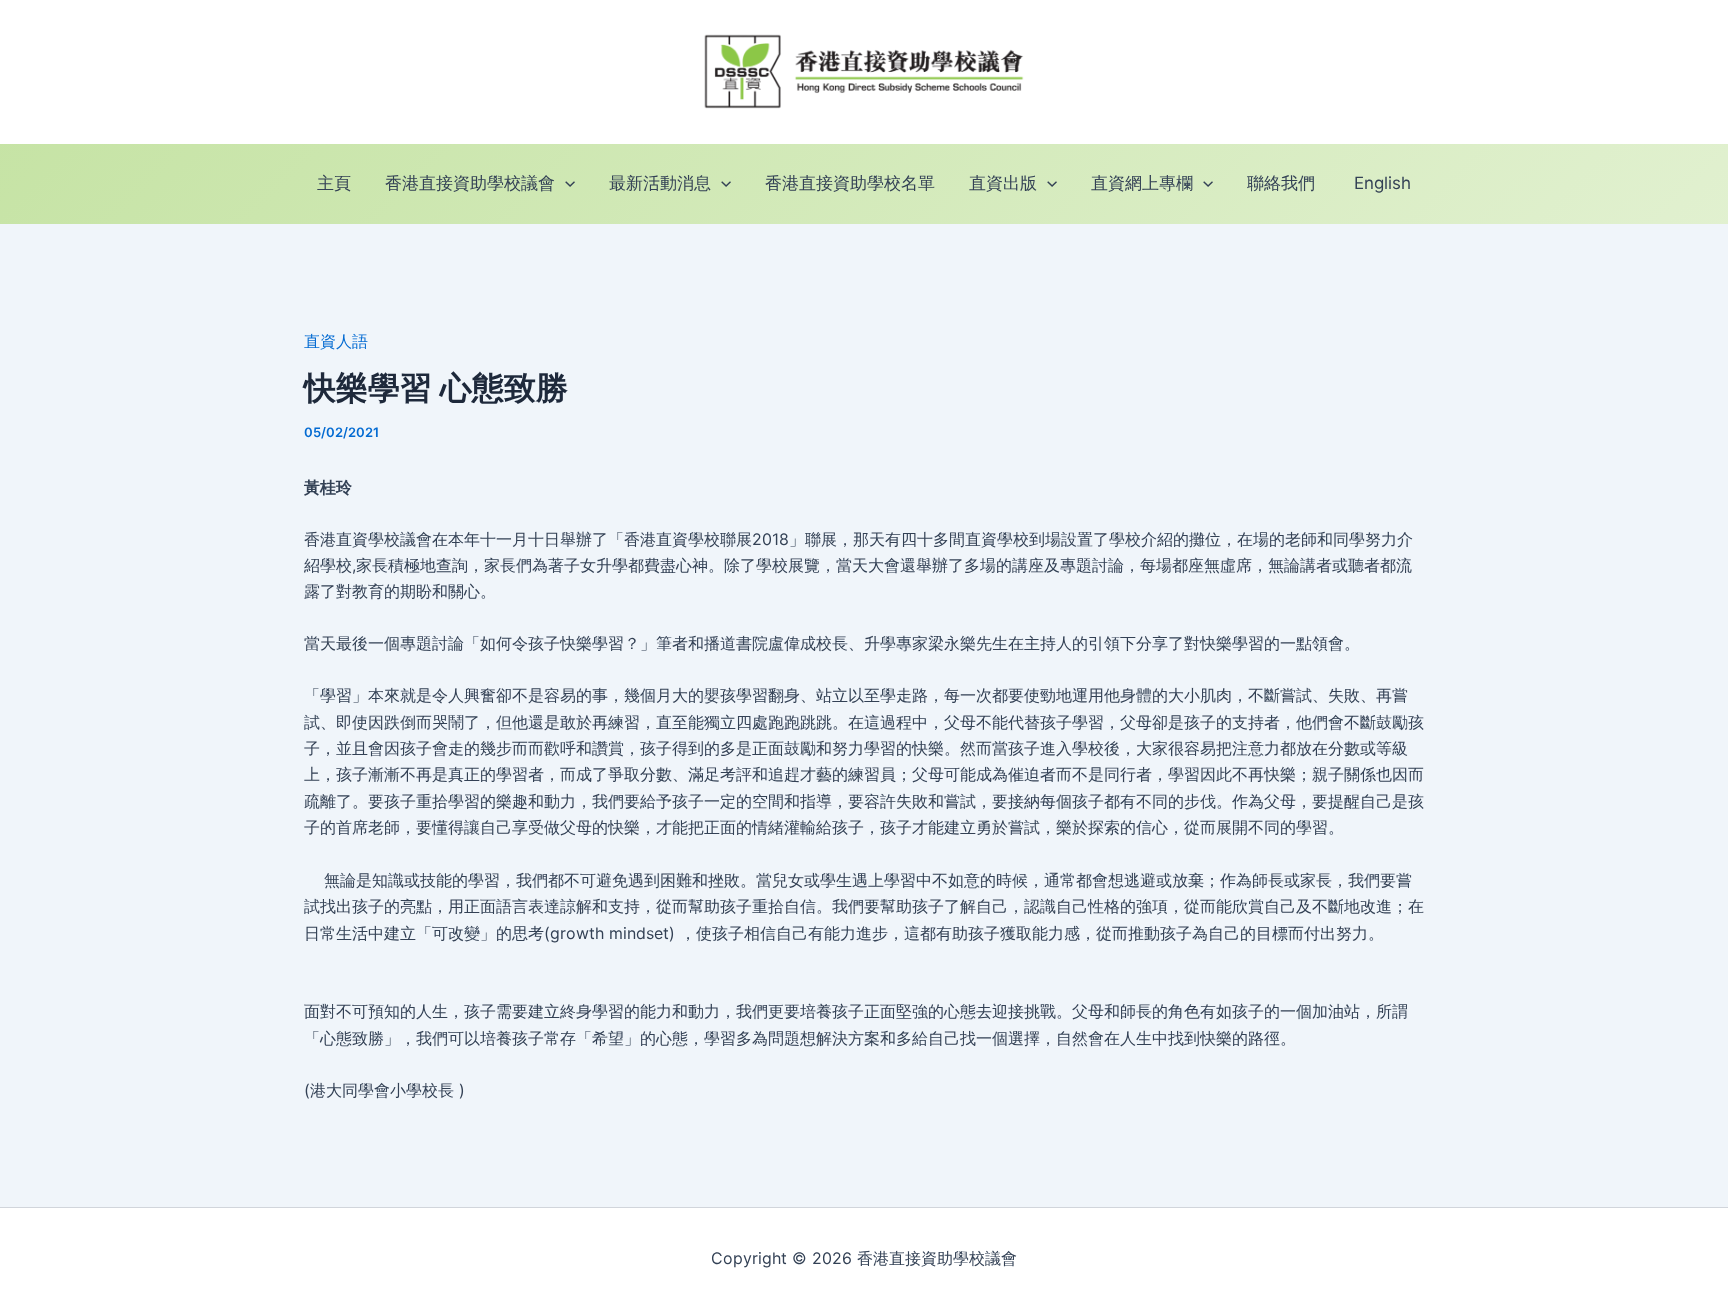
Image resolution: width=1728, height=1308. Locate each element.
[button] (565, 183)
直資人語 (336, 341)
